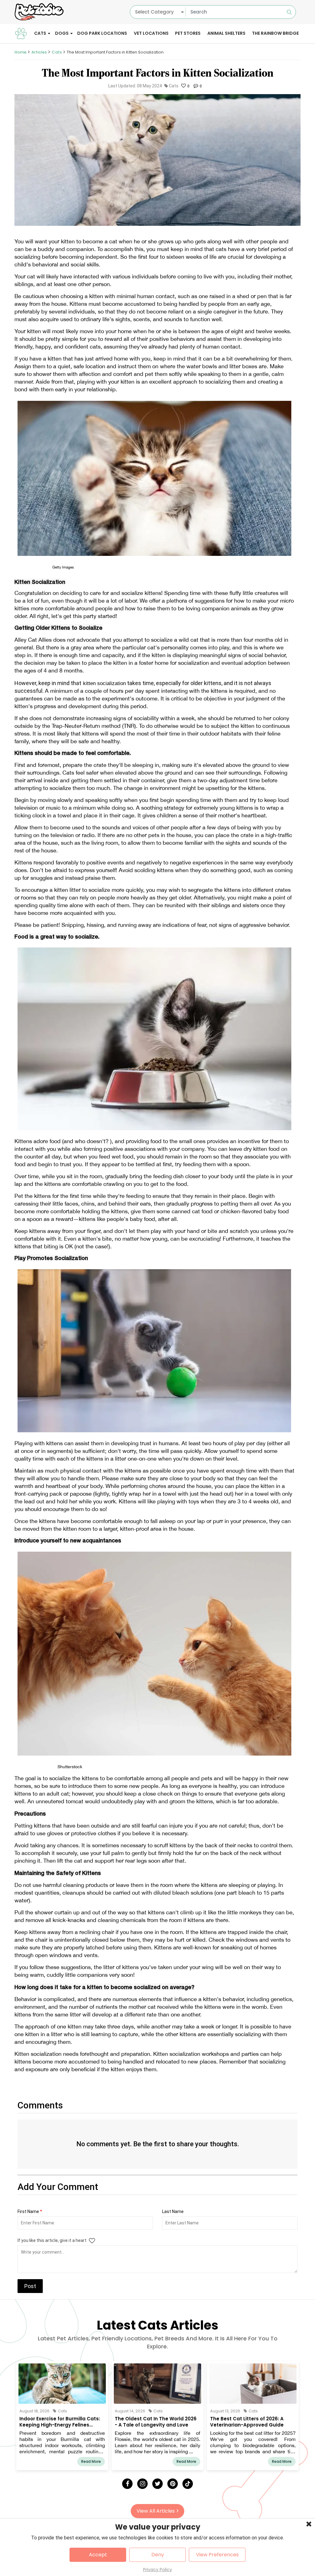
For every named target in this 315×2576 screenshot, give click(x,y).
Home (20, 52)
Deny (158, 2555)
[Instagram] (142, 2484)
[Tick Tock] (188, 2484)
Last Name (173, 2211)
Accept (98, 2555)
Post (30, 2286)
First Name (30, 2211)
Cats (40, 33)
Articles (39, 52)
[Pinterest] (173, 2484)
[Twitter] (157, 2484)
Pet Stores (188, 33)
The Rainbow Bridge (275, 33)
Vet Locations (151, 33)
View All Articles (156, 2511)
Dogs (62, 33)
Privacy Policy (157, 2570)
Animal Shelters (226, 33)
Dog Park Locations (102, 33)
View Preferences (217, 2555)
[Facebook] (127, 2484)
